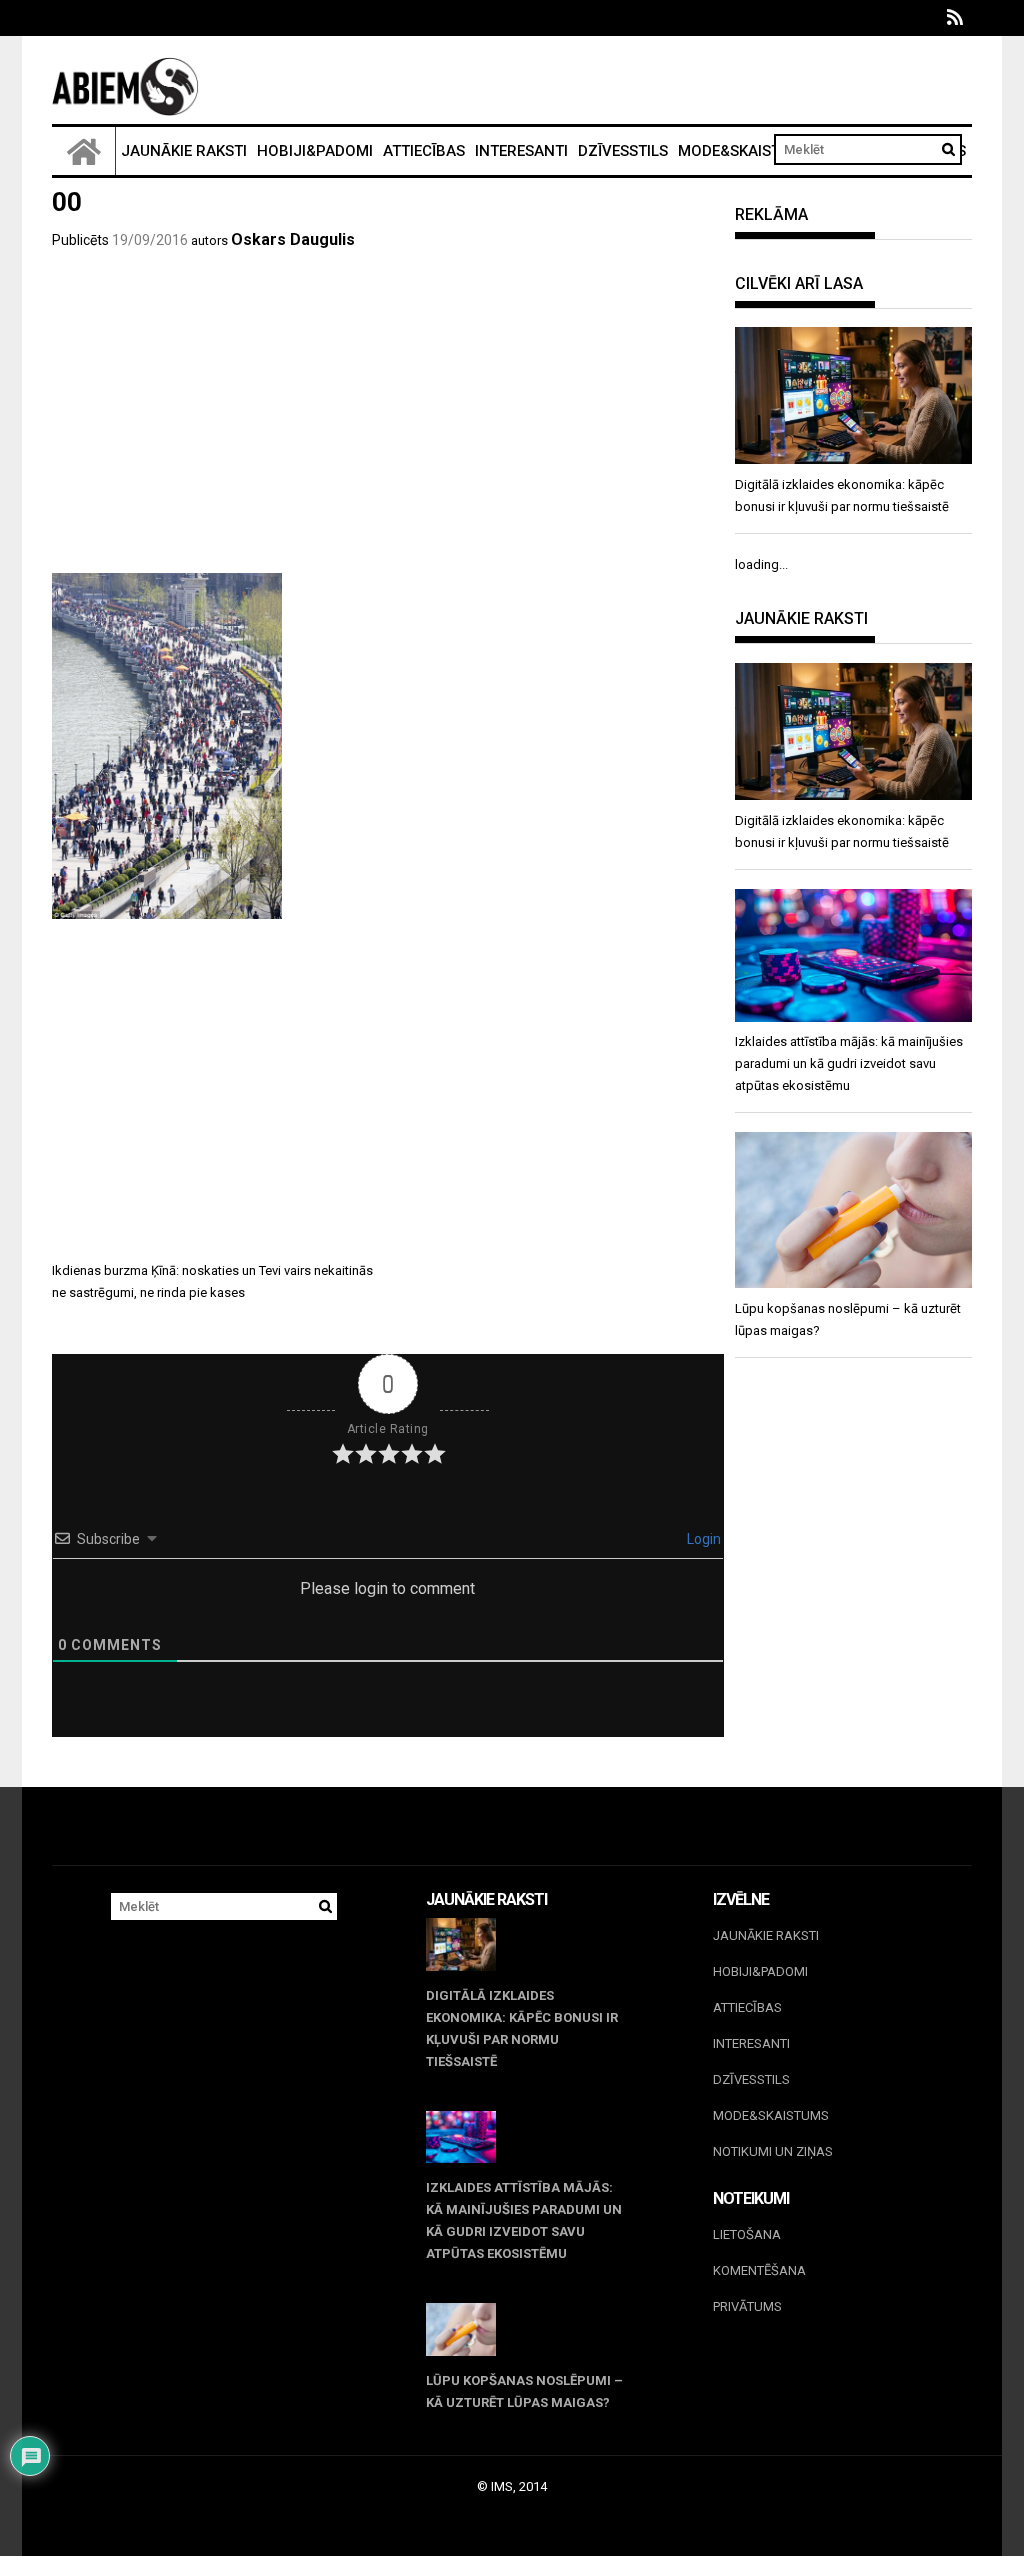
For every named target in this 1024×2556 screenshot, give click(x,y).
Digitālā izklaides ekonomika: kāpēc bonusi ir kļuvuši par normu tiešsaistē (522, 2028)
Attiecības (424, 151)
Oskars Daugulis (293, 239)
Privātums (747, 2306)
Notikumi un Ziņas (773, 2151)
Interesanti (521, 151)
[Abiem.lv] (84, 151)
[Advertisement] (388, 423)
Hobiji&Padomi (315, 151)
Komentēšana (759, 2270)
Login (702, 1539)
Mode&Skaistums (745, 151)
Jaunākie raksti (184, 151)
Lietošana (747, 2234)
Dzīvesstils (623, 151)
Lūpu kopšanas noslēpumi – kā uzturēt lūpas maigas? (524, 2391)
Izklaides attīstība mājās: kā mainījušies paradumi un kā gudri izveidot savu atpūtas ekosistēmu (524, 2220)
